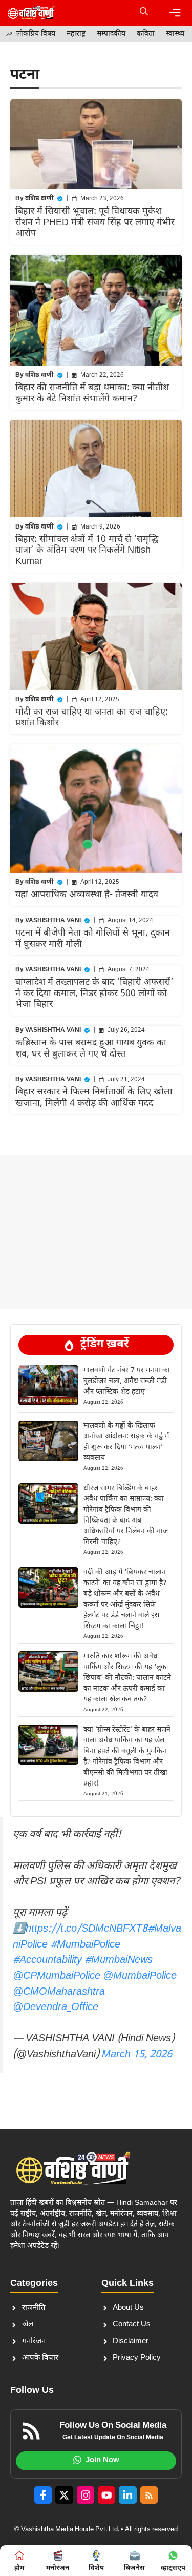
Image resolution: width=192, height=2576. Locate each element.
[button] (144, 13)
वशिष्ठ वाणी (39, 199)
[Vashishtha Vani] (31, 13)
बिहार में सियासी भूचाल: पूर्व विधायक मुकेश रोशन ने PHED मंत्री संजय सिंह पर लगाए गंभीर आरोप (95, 222)
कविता (146, 34)
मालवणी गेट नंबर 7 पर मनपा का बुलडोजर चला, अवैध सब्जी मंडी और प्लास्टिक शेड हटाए (127, 1381)
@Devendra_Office (56, 2007)
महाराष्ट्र (76, 34)
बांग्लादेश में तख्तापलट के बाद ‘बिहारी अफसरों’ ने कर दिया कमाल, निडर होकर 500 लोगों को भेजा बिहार (94, 993)
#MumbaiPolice (85, 1945)
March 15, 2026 (137, 2055)
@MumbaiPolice (140, 1976)
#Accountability (47, 1960)
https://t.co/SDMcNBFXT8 (87, 1929)
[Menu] (175, 13)
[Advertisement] (96, 1180)
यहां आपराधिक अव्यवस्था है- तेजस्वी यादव (87, 895)
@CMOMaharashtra (59, 1992)
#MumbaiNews (119, 1960)
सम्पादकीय (111, 34)
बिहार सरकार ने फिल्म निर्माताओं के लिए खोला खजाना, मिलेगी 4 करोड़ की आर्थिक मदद (94, 1098)
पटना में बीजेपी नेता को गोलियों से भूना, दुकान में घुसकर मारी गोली (93, 939)
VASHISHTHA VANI (53, 921)
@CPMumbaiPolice (57, 1976)
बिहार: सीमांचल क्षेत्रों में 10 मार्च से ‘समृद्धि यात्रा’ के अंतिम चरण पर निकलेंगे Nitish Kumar (87, 551)
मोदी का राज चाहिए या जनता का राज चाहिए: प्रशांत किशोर (92, 718)
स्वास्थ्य (175, 34)
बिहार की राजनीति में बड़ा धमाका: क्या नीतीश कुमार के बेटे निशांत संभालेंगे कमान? (92, 393)
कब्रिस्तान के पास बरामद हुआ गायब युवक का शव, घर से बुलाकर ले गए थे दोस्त (91, 1049)
